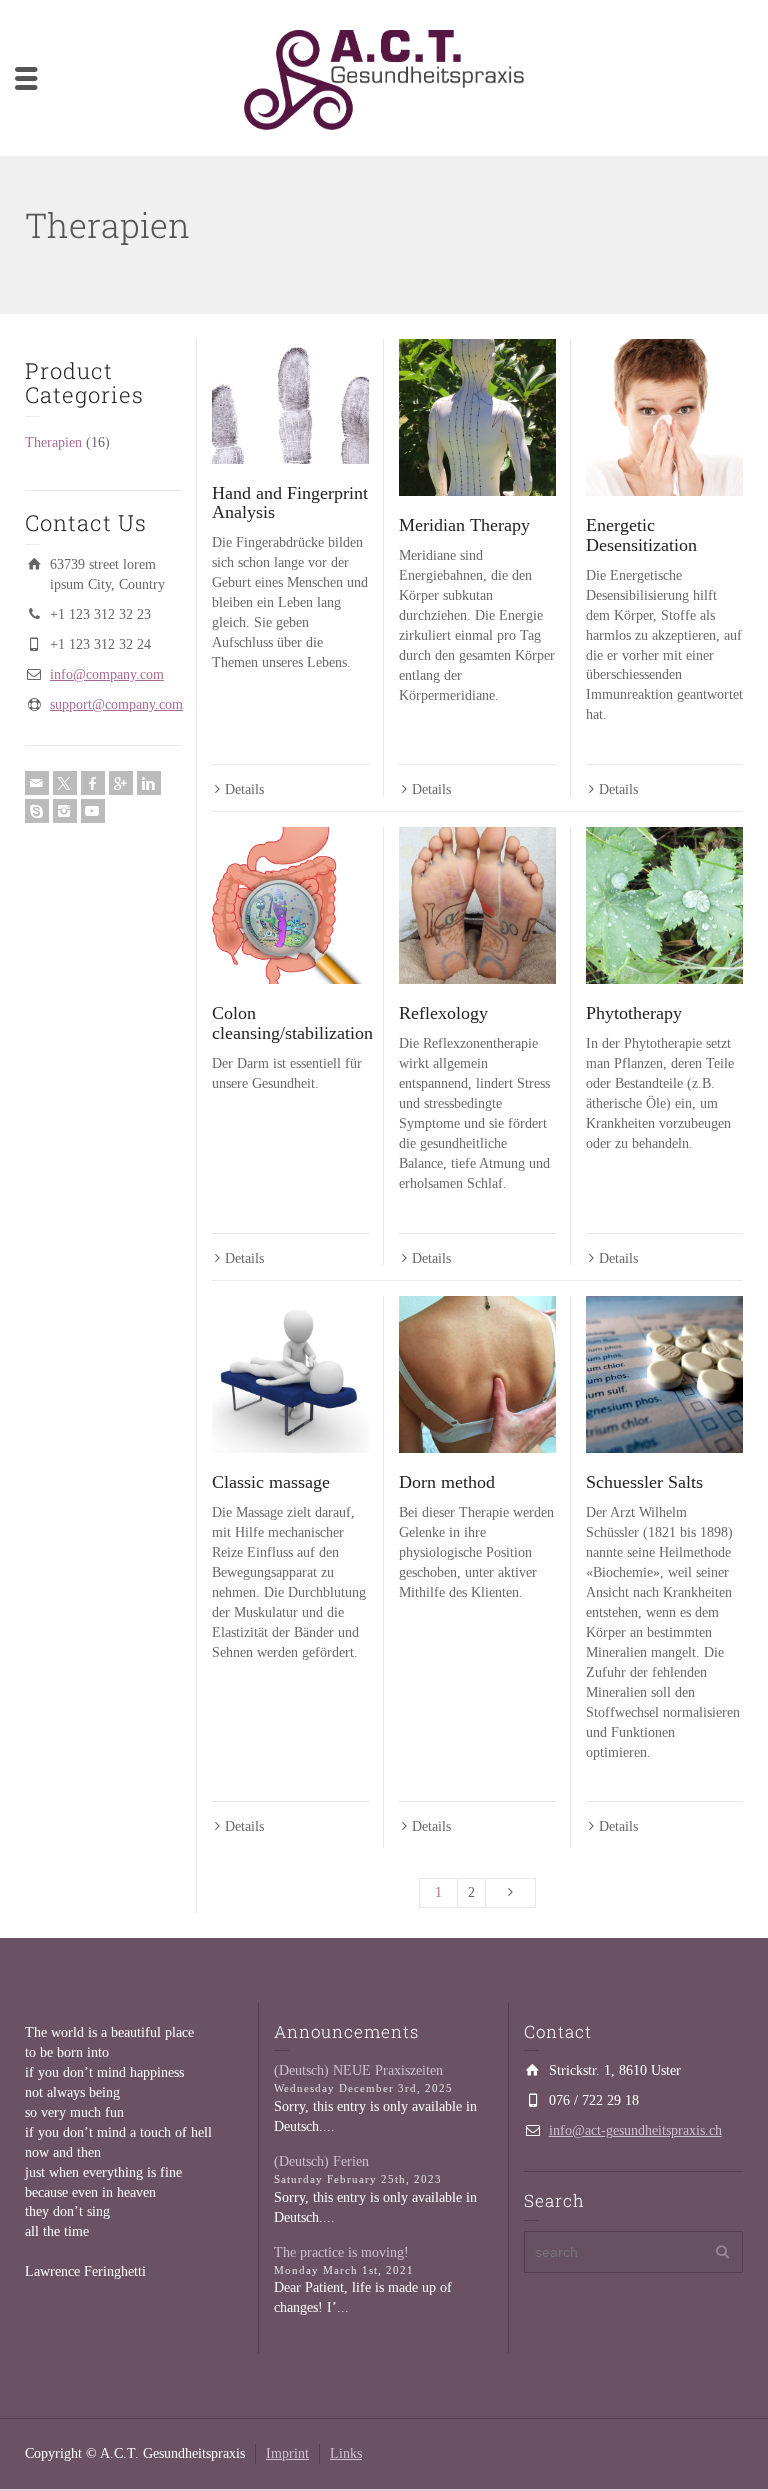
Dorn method (447, 1482)
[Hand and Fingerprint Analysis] (290, 401)
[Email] (37, 783)
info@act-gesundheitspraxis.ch (635, 2130)
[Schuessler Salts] (664, 1374)
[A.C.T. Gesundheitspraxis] (384, 78)
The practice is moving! (341, 2252)
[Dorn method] (477, 1374)
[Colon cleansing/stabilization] (290, 905)
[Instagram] (65, 811)
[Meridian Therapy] (477, 417)
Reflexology (443, 1013)
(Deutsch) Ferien (321, 2161)
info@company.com (107, 674)
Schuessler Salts (644, 1482)
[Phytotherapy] (664, 905)
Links (346, 2453)
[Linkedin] (149, 783)
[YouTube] (93, 811)
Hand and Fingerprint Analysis (290, 503)
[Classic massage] (290, 1374)
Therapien (53, 442)
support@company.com (116, 704)
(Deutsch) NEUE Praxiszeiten (358, 2070)
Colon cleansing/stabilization (292, 1023)
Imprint (287, 2453)
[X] (65, 783)
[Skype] (37, 811)
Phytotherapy (634, 1013)
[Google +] (121, 783)
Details (244, 789)
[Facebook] (93, 783)
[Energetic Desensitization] (664, 417)
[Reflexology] (477, 905)
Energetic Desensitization (641, 535)
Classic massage (271, 1482)
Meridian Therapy (464, 525)
